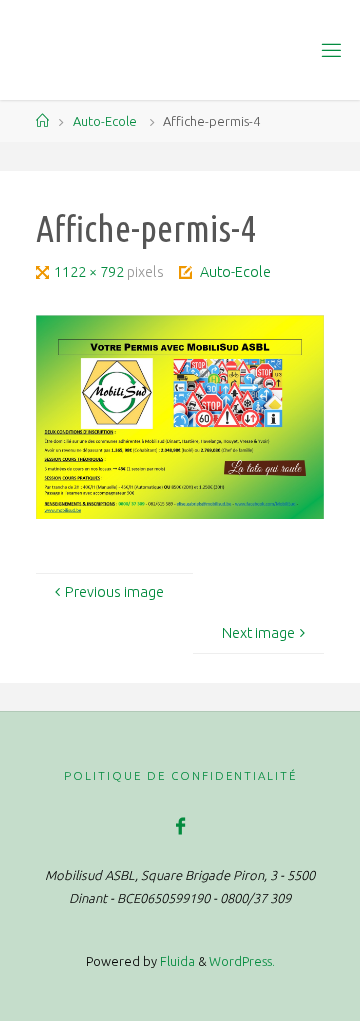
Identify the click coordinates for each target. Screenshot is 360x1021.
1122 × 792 (90, 272)
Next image (258, 633)
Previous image (114, 592)
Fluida (176, 961)
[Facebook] (179, 826)
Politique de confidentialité (180, 775)
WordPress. (242, 961)
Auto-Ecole (105, 121)
